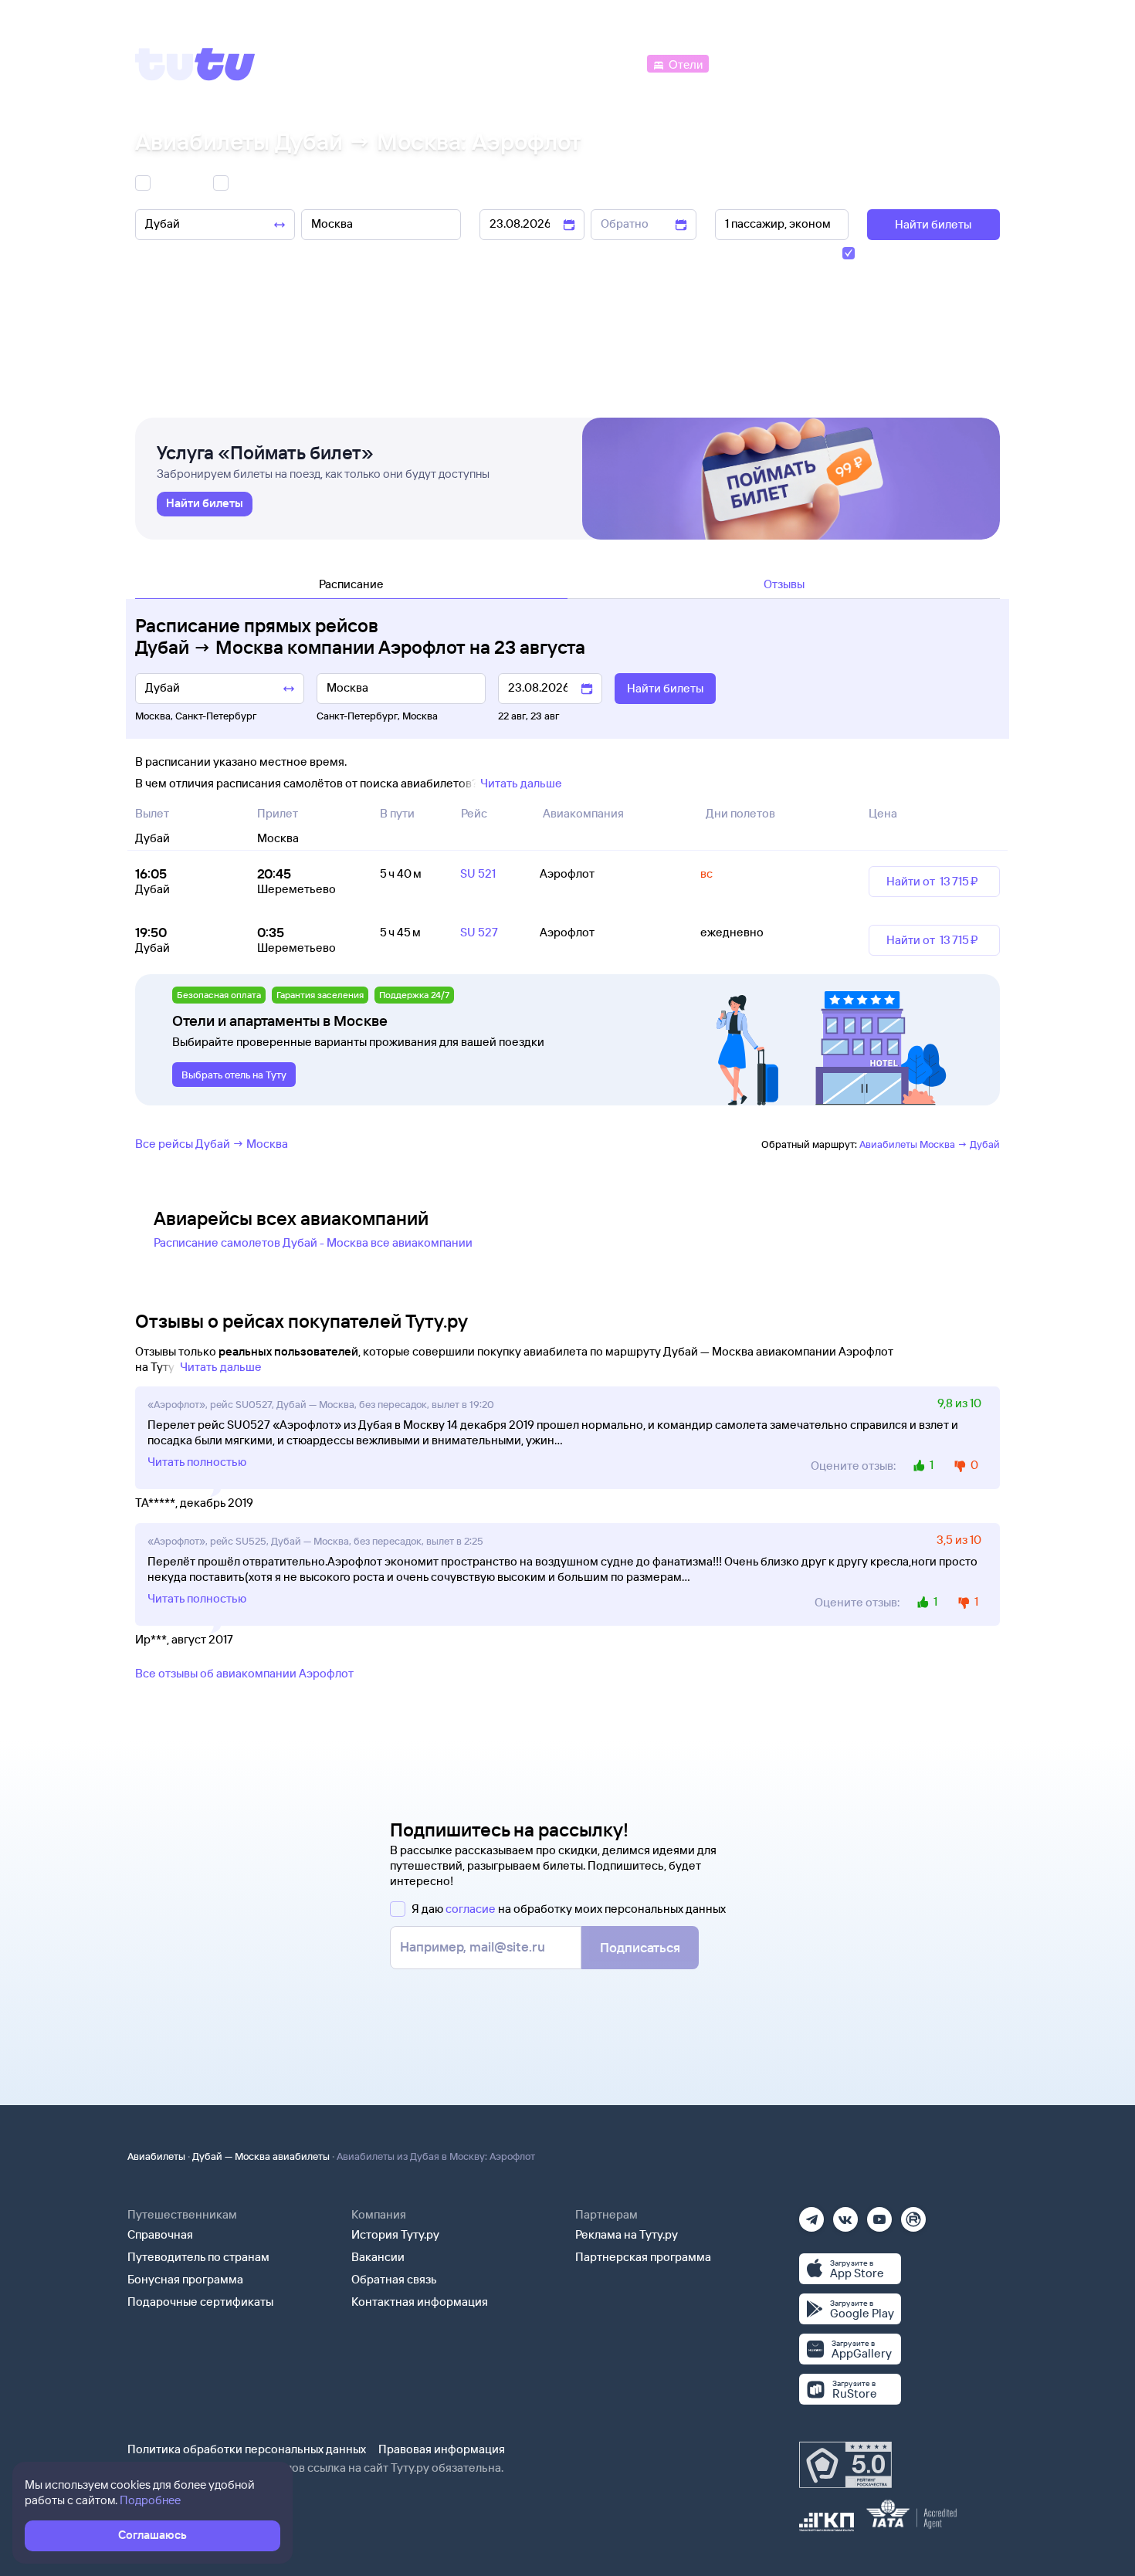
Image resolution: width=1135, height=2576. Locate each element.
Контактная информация (420, 2302)
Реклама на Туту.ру (627, 2234)
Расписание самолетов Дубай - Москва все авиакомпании (313, 1242)
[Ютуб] (879, 2214)
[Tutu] (195, 64)
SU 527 (479, 932)
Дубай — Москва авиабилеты (261, 2156)
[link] (205, 504)
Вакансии (378, 2257)
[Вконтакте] (845, 2214)
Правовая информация (442, 2449)
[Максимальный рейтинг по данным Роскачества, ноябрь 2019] (845, 2465)
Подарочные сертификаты (200, 2302)
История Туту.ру (395, 2234)
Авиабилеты (156, 2156)
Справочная (160, 2234)
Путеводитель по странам (198, 2257)
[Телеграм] (811, 2214)
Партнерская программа (643, 2257)
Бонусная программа (185, 2279)
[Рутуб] (913, 2214)
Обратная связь (394, 2279)
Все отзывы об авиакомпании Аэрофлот (244, 1673)
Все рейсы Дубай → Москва (212, 1144)
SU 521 (478, 873)
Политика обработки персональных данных (247, 2449)
